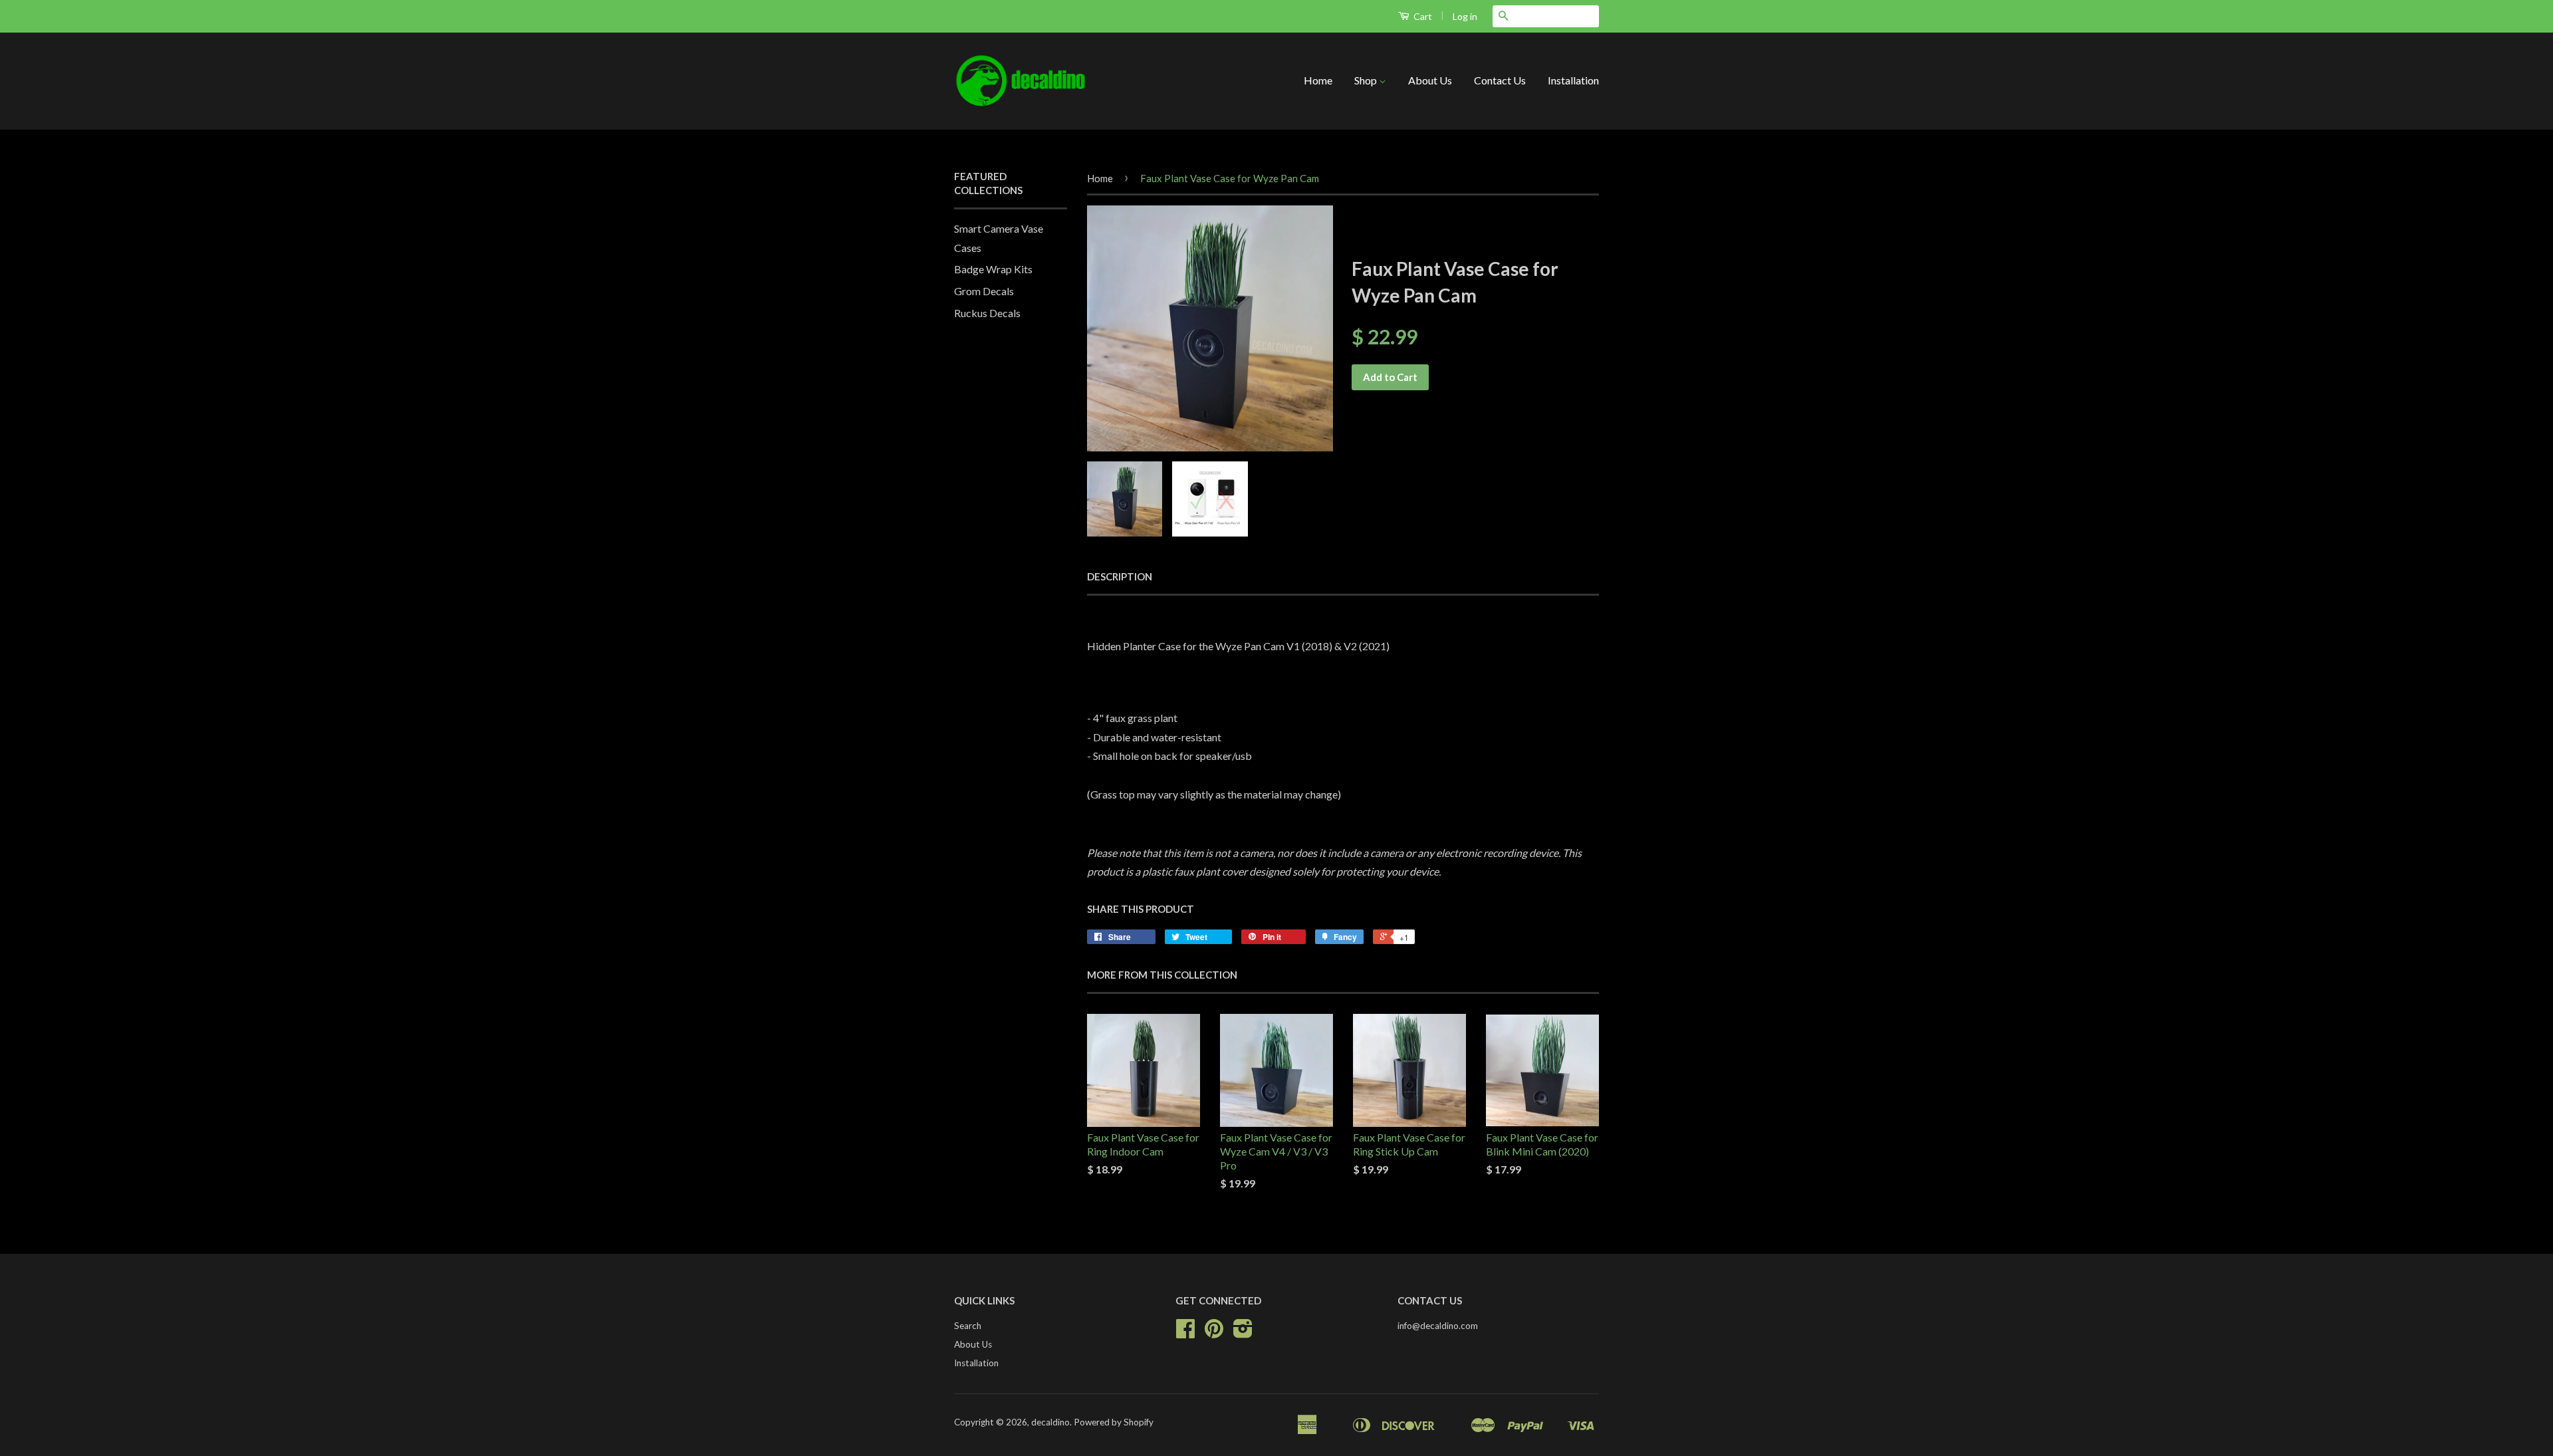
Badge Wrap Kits (993, 269)
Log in (1465, 16)
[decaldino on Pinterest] (1214, 1333)
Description (1120, 576)
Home (1318, 80)
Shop (1367, 80)
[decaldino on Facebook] (1185, 1333)
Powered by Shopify (1114, 1422)
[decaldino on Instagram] (1243, 1333)
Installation (1573, 80)
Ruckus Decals (987, 313)
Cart (1422, 16)
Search (968, 1326)
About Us (1430, 80)
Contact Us (1500, 80)
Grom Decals (984, 291)
